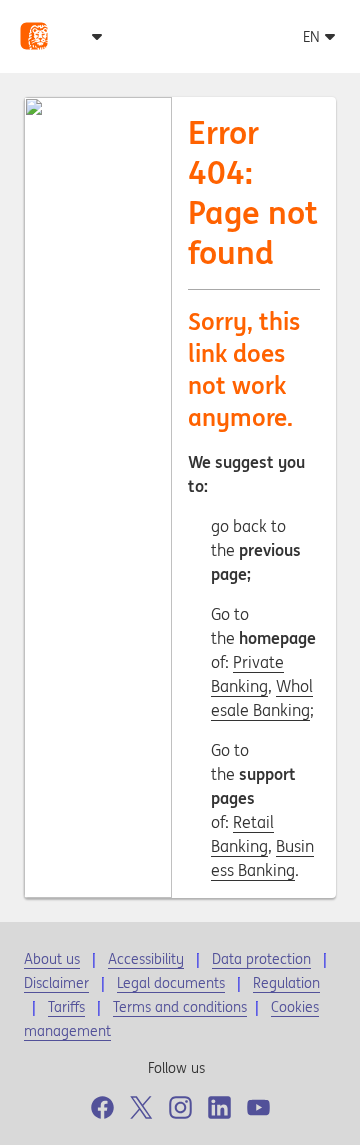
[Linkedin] (219, 1107)
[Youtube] (258, 1107)
